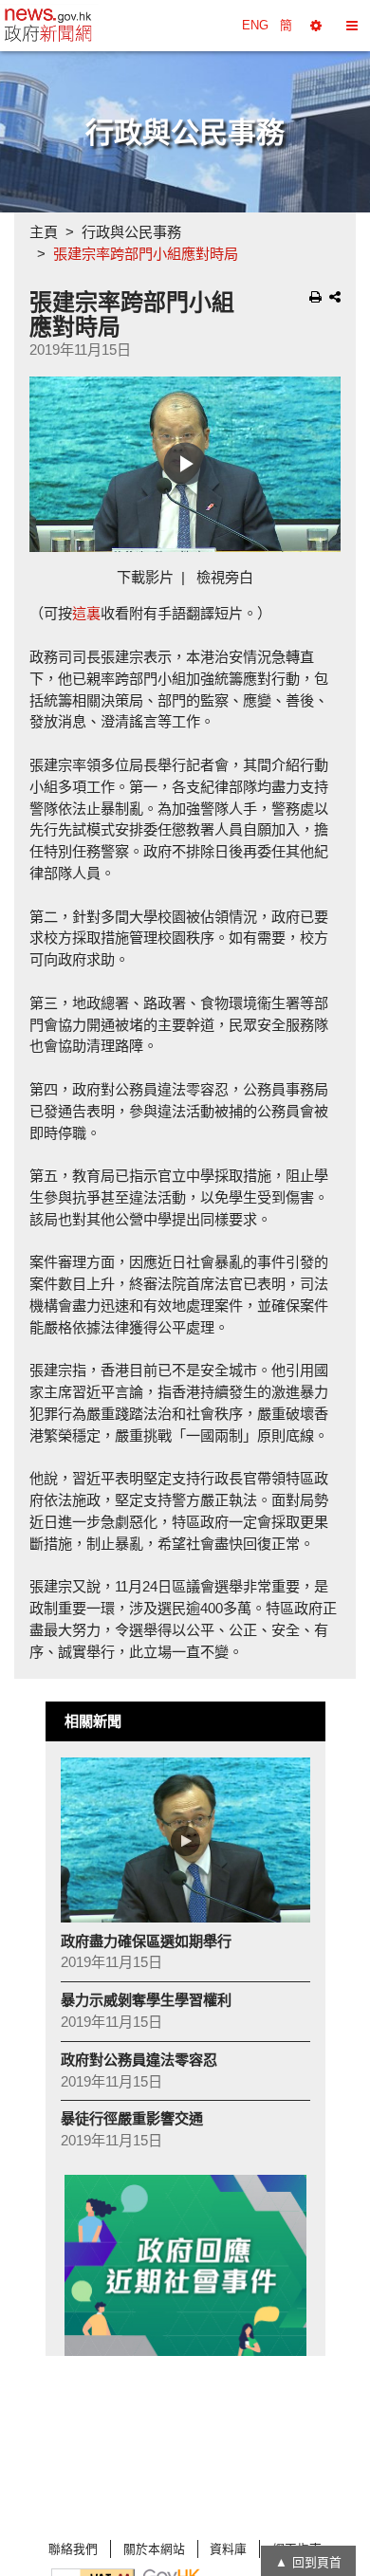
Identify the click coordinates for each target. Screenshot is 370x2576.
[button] (316, 26)
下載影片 (145, 577)
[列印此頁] (315, 297)
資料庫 (228, 2549)
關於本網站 (154, 2549)
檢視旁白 (225, 577)
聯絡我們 (73, 2549)
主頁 (44, 232)
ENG (255, 25)
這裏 (86, 613)
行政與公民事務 (131, 232)
